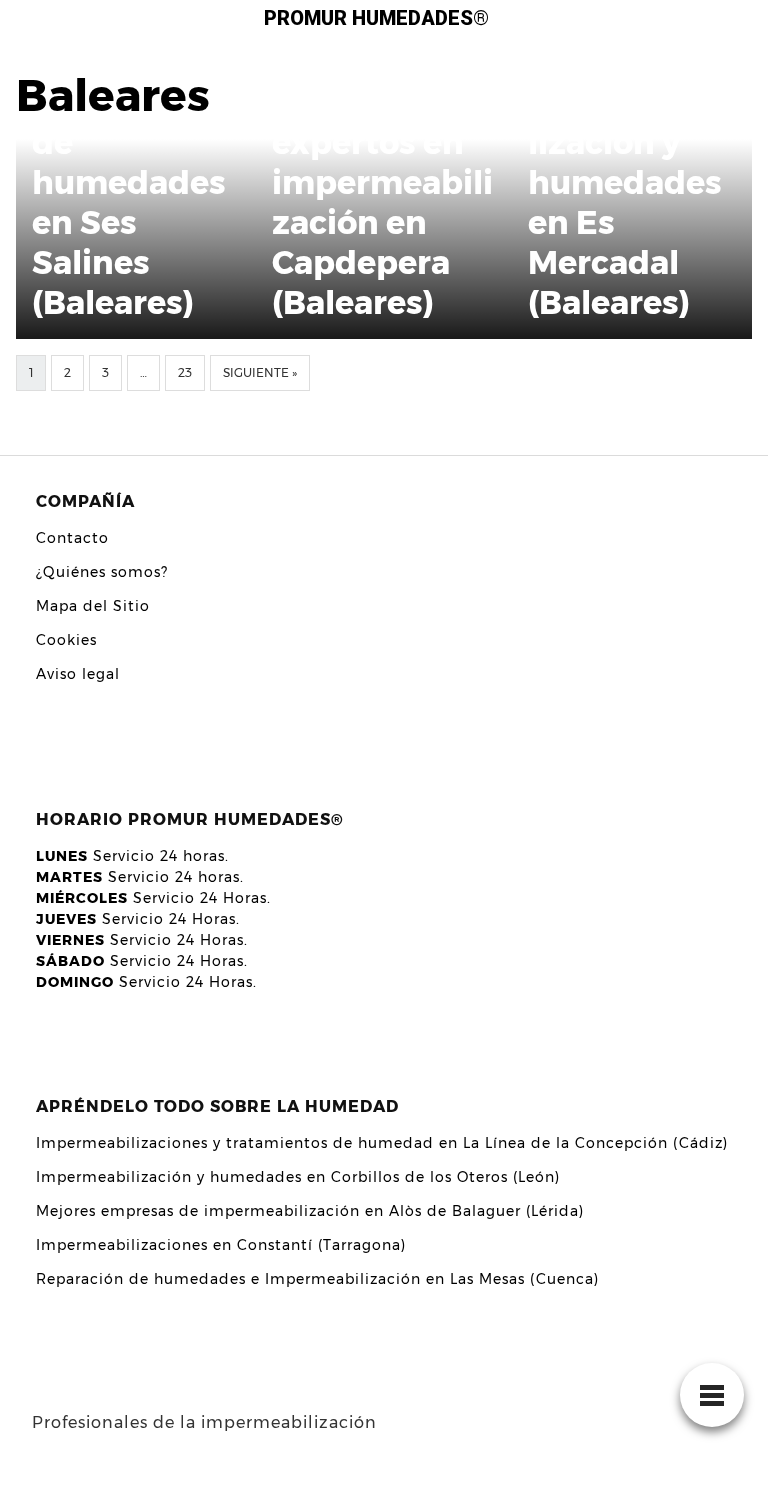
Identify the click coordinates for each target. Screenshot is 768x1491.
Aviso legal (78, 674)
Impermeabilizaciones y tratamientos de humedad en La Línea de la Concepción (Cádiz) (382, 1143)
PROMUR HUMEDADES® (376, 18)
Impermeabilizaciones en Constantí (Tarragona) (221, 1245)
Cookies (66, 640)
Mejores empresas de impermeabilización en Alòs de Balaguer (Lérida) (310, 1211)
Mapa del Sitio (93, 606)
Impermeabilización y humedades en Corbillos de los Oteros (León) (298, 1177)
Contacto (72, 538)
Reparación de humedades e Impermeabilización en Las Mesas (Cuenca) (317, 1279)
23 (185, 372)
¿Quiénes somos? (102, 572)
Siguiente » (260, 372)
